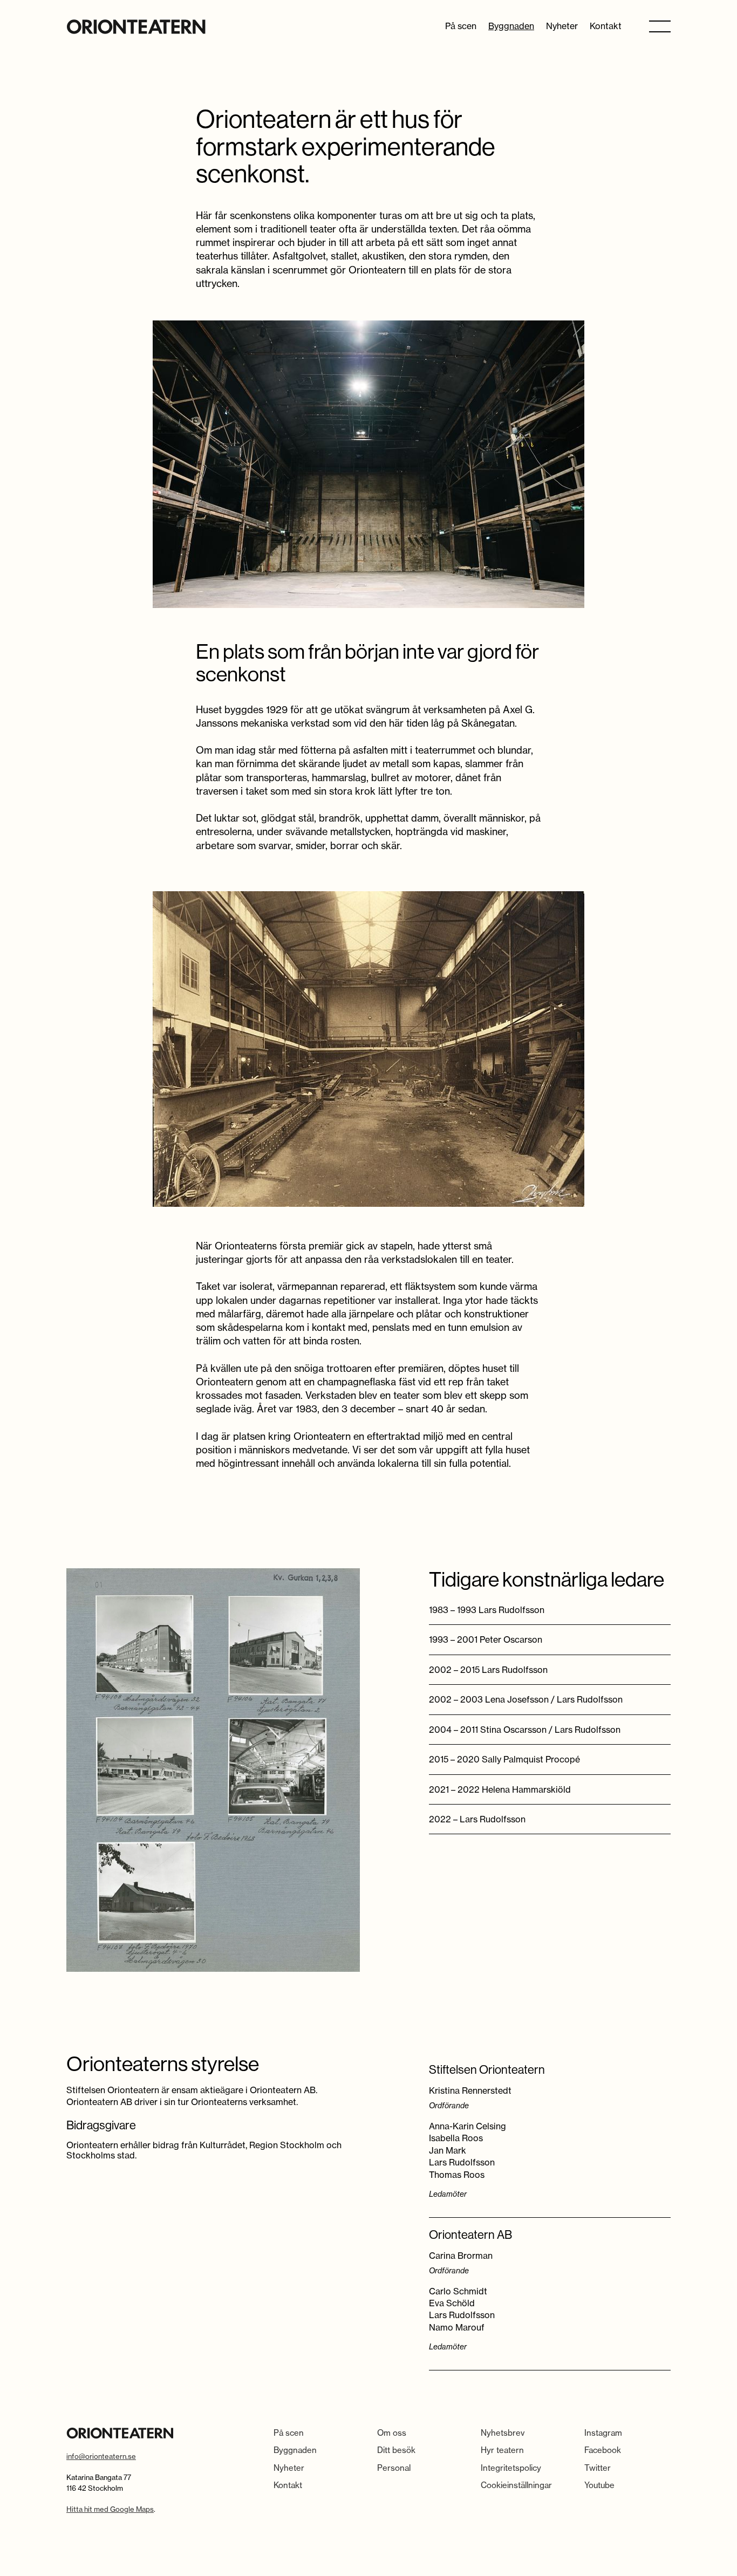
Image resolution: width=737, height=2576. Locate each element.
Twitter (598, 2468)
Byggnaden (511, 26)
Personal (394, 2468)
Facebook (603, 2450)
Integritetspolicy (511, 2468)
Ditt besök (396, 2450)
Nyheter (562, 26)
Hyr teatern (502, 2450)
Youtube (599, 2485)
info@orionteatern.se (101, 2456)
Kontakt (606, 26)
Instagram (603, 2433)
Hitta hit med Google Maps (110, 2509)
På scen (461, 26)
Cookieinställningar (516, 2485)
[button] (660, 26)
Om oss (392, 2433)
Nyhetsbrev (503, 2433)
